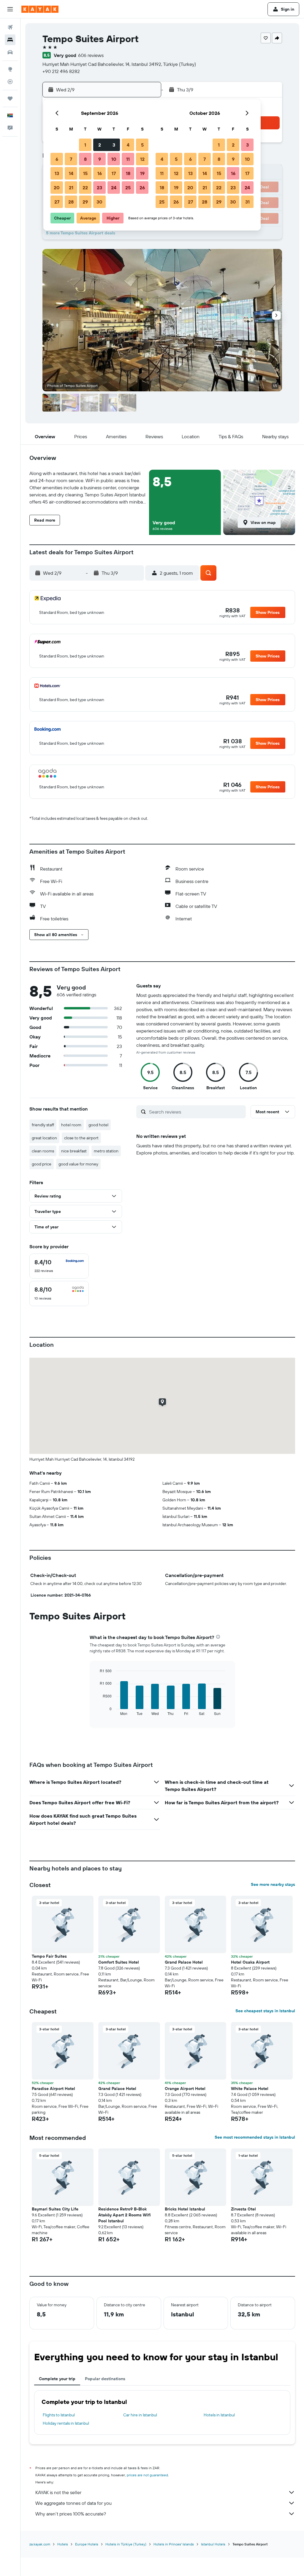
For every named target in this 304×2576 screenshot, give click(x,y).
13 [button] (57, 173)
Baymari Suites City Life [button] (55, 2209)
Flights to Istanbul (59, 2415)
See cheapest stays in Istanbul (265, 2011)
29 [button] (85, 202)
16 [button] (100, 173)
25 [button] (128, 188)
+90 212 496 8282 (61, 71)
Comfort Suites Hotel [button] (119, 1962)
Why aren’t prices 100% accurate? (71, 2514)
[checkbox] (59, 1266)
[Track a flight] (10, 82)
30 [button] (99, 202)
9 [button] (100, 159)
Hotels (63, 2544)
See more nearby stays (273, 1884)
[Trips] (10, 99)
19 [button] (142, 173)
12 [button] (142, 159)
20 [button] (57, 188)
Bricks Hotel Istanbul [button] (185, 2209)
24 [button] (114, 188)
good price (42, 1164)
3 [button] (114, 145)
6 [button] (57, 159)
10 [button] (114, 159)
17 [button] (114, 173)
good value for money (78, 1164)
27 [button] (57, 202)
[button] (10, 9)
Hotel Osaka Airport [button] (250, 1962)
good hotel (98, 1125)
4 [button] (128, 145)
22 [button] (85, 188)
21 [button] (71, 188)
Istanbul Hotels (213, 2544)
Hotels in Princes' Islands (174, 2544)
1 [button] (85, 145)
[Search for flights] (10, 27)
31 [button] (247, 202)
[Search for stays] (10, 40)
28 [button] (71, 202)
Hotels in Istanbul (219, 2415)
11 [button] (128, 159)
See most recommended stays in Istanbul (255, 2137)
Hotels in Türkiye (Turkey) (126, 2544)
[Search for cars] (10, 52)
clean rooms (43, 1151)
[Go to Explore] (10, 69)
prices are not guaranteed (147, 2475)
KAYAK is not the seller (58, 2492)
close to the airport (81, 1138)
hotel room (71, 1125)
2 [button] (100, 145)
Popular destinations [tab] (105, 2379)
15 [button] (85, 173)
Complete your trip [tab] (57, 2379)
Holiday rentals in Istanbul (66, 2423)
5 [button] (142, 145)
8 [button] (85, 159)
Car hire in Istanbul (140, 2415)
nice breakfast (74, 1151)
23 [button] (99, 188)
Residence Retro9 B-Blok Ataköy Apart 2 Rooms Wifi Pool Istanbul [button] (125, 2215)
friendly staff (43, 1125)
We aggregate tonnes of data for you (73, 2503)
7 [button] (71, 159)
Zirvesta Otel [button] (243, 2209)
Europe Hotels (87, 2544)
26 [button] (142, 188)
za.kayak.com (40, 2544)
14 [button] (71, 173)
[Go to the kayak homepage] (40, 9)
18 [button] (128, 173)
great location (44, 1138)
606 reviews (91, 55)
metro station (106, 1151)
